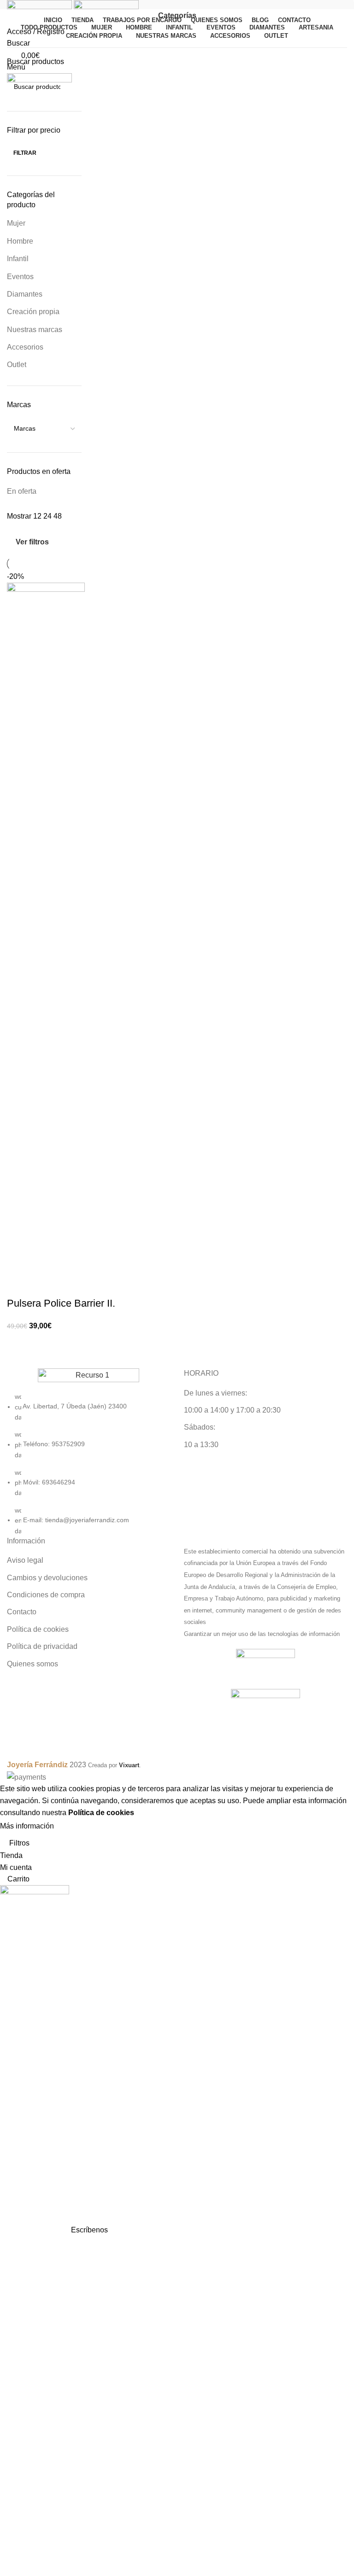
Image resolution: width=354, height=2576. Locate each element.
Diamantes (25, 294)
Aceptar (76, 1827)
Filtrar (25, 153)
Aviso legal (25, 1560)
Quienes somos (32, 1664)
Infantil (18, 259)
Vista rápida (43, 1285)
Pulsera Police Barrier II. (61, 1303)
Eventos (20, 277)
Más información (27, 1826)
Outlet (17, 365)
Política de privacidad (42, 1646)
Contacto (22, 1612)
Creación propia (33, 312)
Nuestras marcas (35, 330)
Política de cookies (38, 1629)
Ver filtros (32, 542)
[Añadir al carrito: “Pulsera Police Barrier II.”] (18, 1285)
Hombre (20, 241)
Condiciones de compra (46, 1595)
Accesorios (25, 347)
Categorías (177, 16)
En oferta (22, 491)
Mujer (16, 223)
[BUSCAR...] (71, 87)
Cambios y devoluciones (47, 1578)
